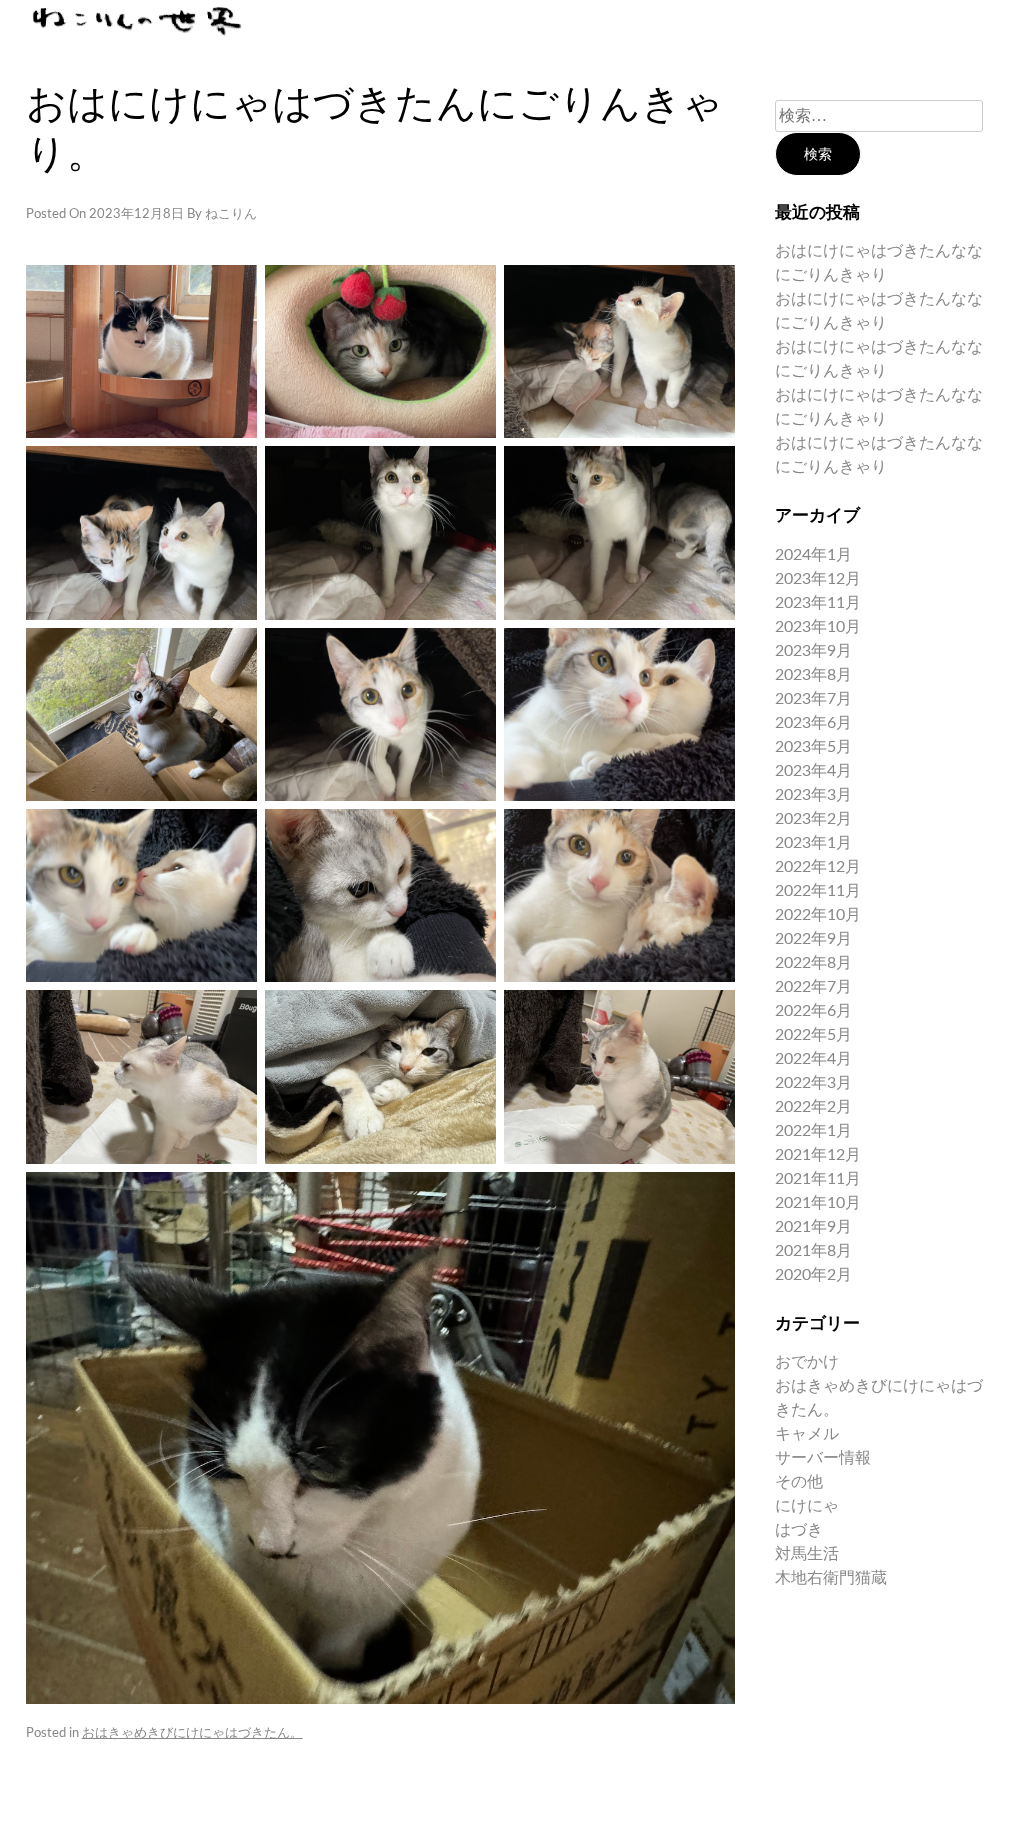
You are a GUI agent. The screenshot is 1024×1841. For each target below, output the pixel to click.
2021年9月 (813, 1227)
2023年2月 (813, 819)
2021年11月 (818, 1179)
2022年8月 (813, 963)
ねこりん (231, 214)
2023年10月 (818, 627)
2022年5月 (813, 1035)
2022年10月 (818, 915)
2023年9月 (813, 651)
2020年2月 (813, 1275)
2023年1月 (813, 843)
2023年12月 (818, 579)
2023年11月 (818, 603)
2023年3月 (813, 795)
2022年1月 (813, 1131)
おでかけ (807, 1362)
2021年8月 (813, 1251)
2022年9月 (813, 939)
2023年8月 (813, 675)
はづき (799, 1530)
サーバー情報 (823, 1458)
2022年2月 (813, 1107)
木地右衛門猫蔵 (831, 1578)
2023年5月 (813, 747)
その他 (799, 1482)
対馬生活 (807, 1554)
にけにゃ (807, 1506)
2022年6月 (813, 1011)
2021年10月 (818, 1203)
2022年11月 (818, 891)
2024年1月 (813, 555)
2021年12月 (818, 1155)
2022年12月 (818, 867)
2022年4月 (813, 1059)
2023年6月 (813, 723)
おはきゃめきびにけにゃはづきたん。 (192, 1733)
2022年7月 (813, 987)
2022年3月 (813, 1083)
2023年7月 (813, 699)
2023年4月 (813, 771)
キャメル (807, 1434)
